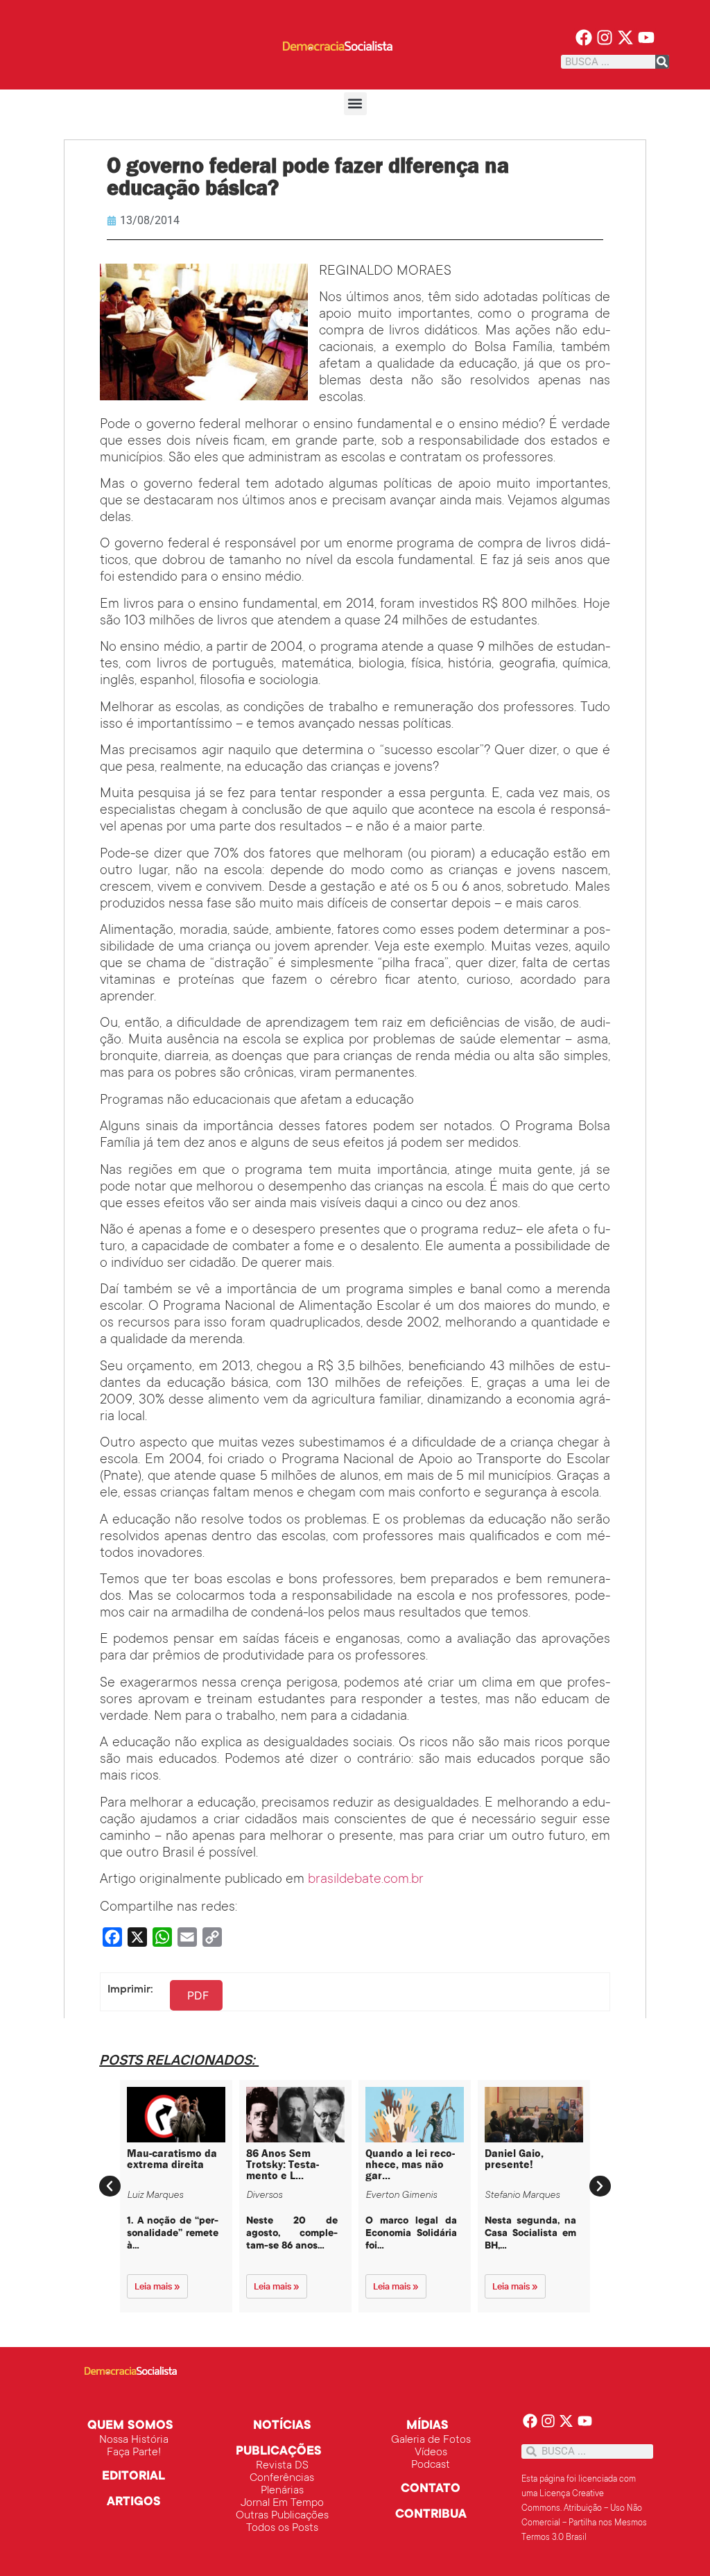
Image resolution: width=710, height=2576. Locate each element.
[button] (355, 104)
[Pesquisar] (662, 62)
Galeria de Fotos (431, 2440)
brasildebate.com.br (366, 1880)
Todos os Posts (282, 2528)
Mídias (427, 2426)
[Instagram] (605, 38)
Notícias (282, 2426)
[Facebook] (584, 38)
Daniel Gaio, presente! (514, 2159)
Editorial (133, 2477)
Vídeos (431, 2453)
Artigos (134, 2502)
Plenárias (282, 2491)
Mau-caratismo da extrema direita (172, 2159)
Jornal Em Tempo (282, 2503)
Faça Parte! (134, 2453)
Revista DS (282, 2466)
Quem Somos (130, 2426)
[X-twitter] (626, 38)
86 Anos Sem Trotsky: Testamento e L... (283, 2164)
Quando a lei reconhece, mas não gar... (410, 2164)
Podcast (431, 2465)
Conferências (282, 2478)
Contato (431, 2489)
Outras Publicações (282, 2516)
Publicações (279, 2452)
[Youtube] (646, 38)
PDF (198, 1995)
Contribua (431, 2515)
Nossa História (134, 2440)
